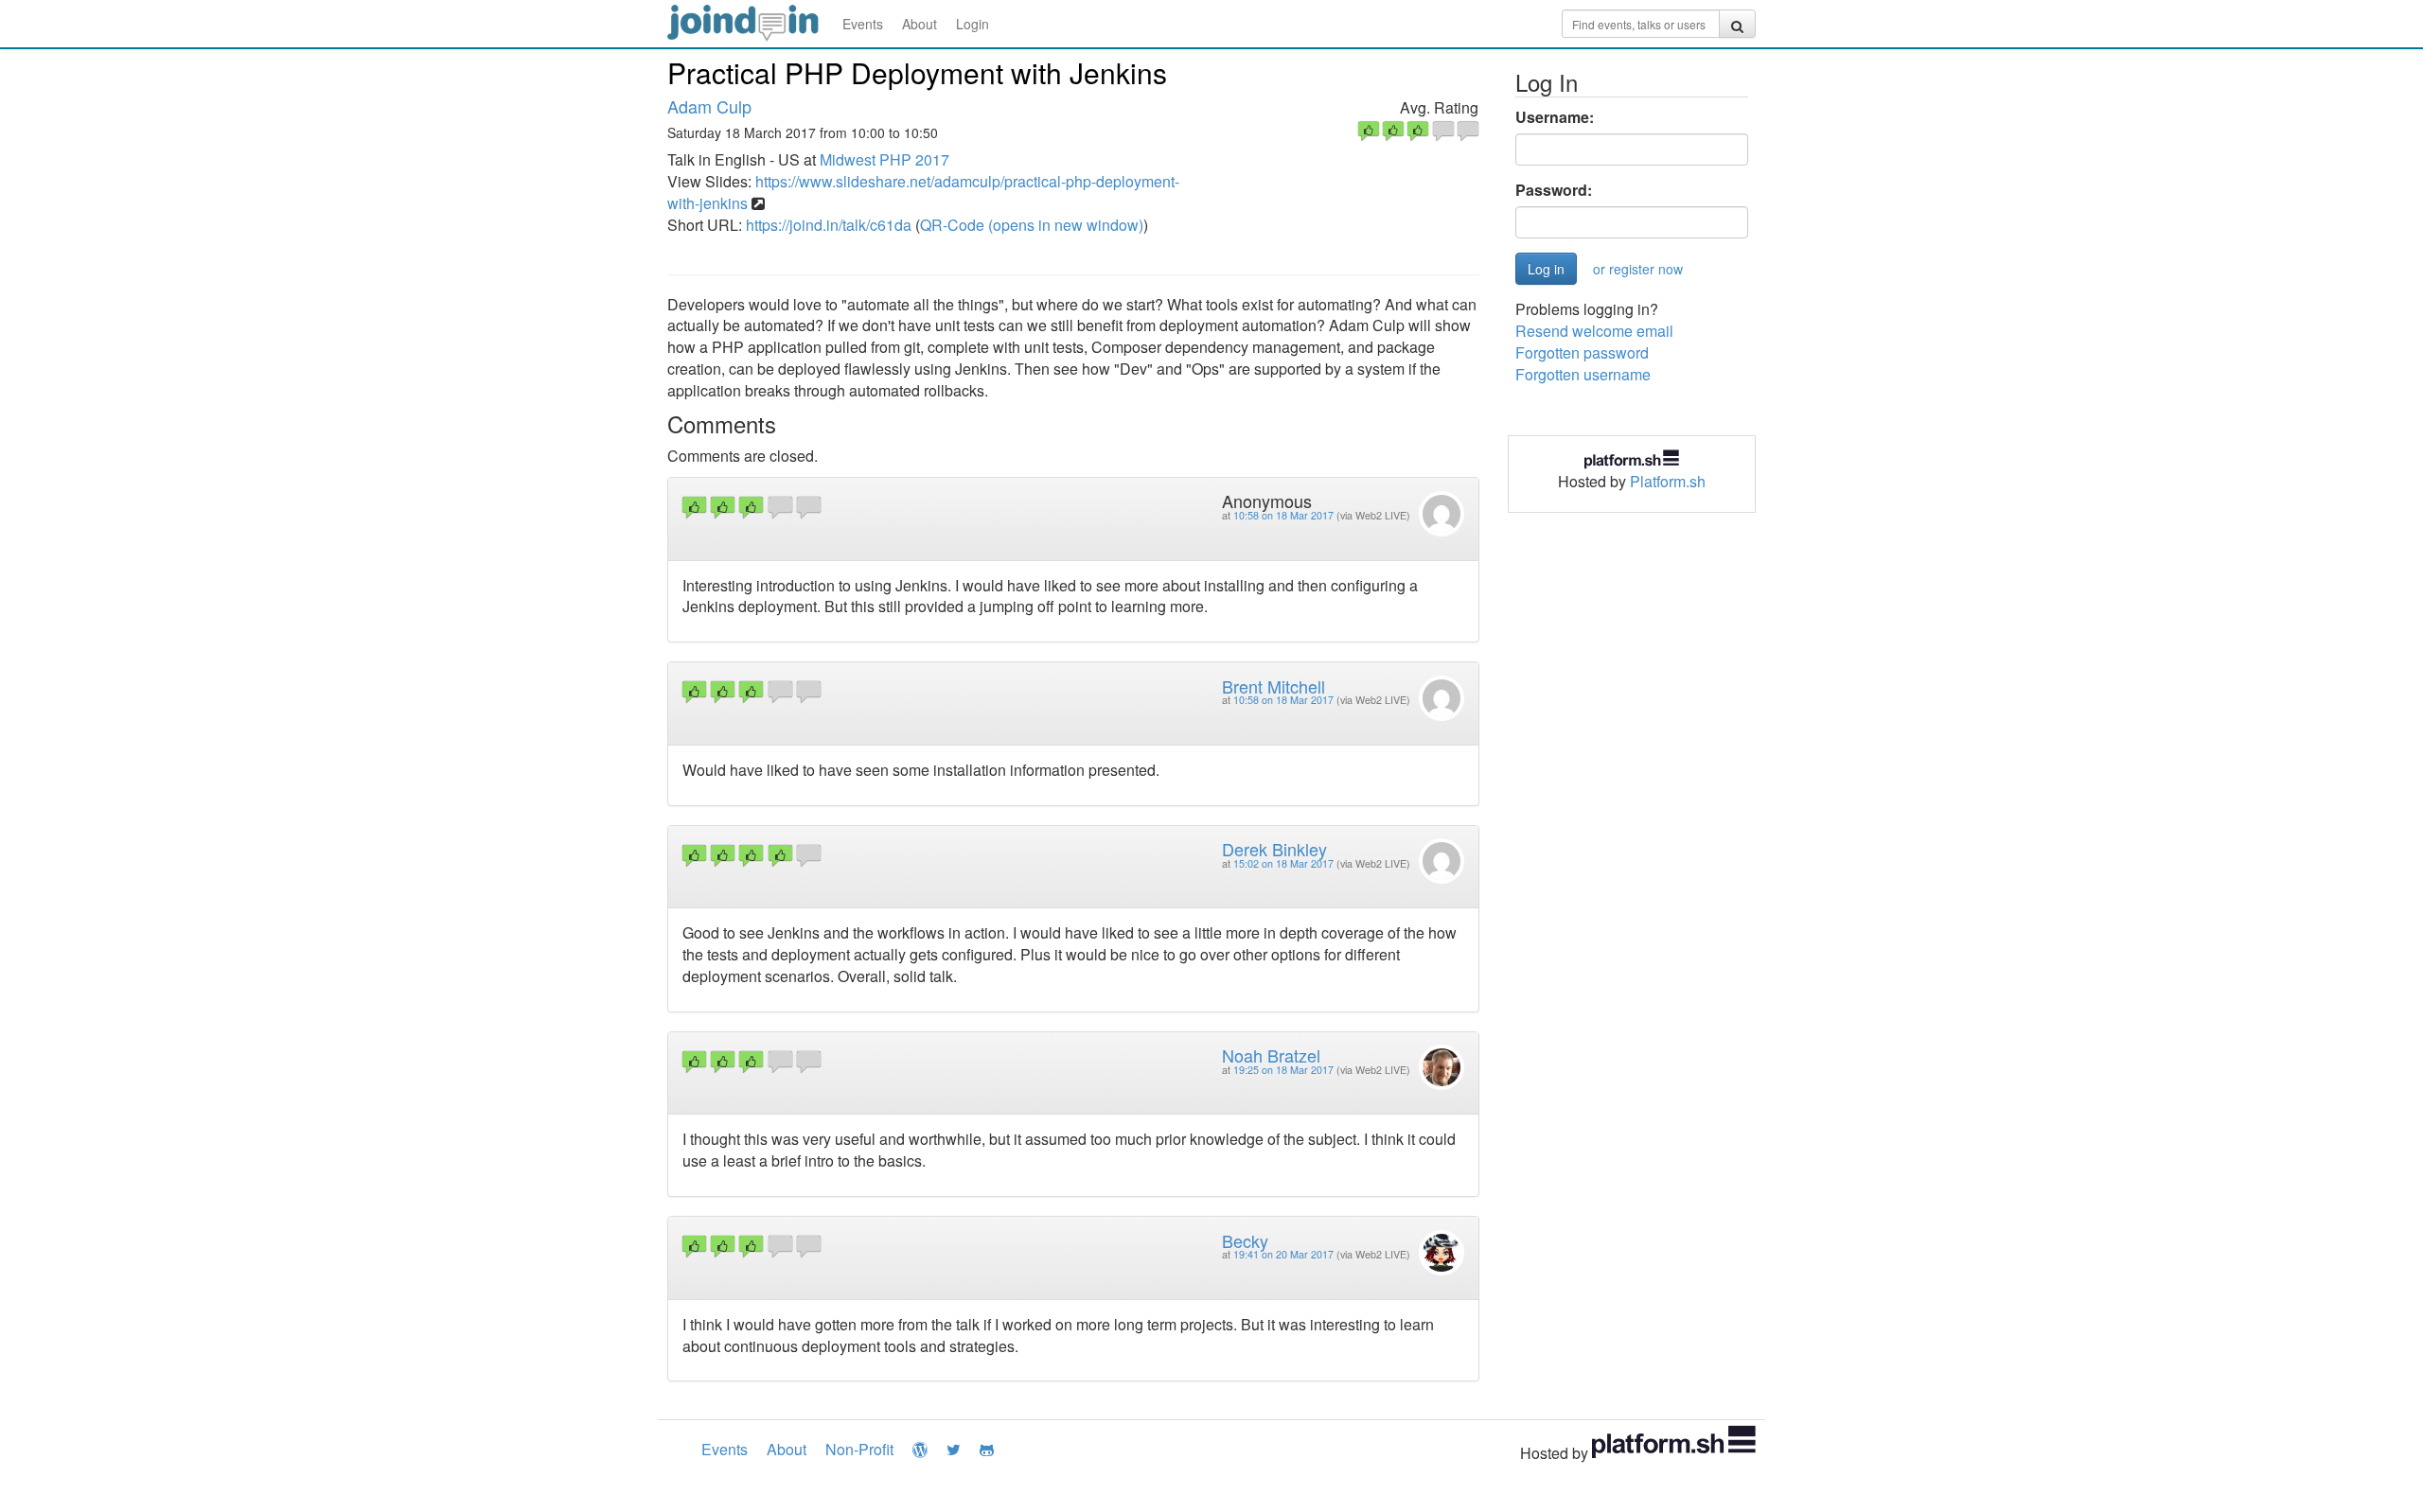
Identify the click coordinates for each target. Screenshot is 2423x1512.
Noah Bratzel (1271, 1055)
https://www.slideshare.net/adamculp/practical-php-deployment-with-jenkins (923, 192)
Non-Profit (859, 1449)
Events (863, 24)
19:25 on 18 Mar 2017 (1283, 1070)
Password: (1554, 190)
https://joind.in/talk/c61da (829, 225)
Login (973, 24)
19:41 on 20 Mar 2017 (1283, 1254)
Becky (1245, 1240)
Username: (1555, 117)
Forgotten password (1582, 352)
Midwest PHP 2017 (884, 159)
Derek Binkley (1274, 849)
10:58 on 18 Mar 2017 (1283, 515)
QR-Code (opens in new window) (1032, 225)
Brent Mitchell (1273, 686)
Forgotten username (1583, 374)
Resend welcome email (1594, 331)
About (920, 24)
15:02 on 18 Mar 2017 (1283, 863)
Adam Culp (709, 106)
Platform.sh (1668, 481)
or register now (1638, 269)
